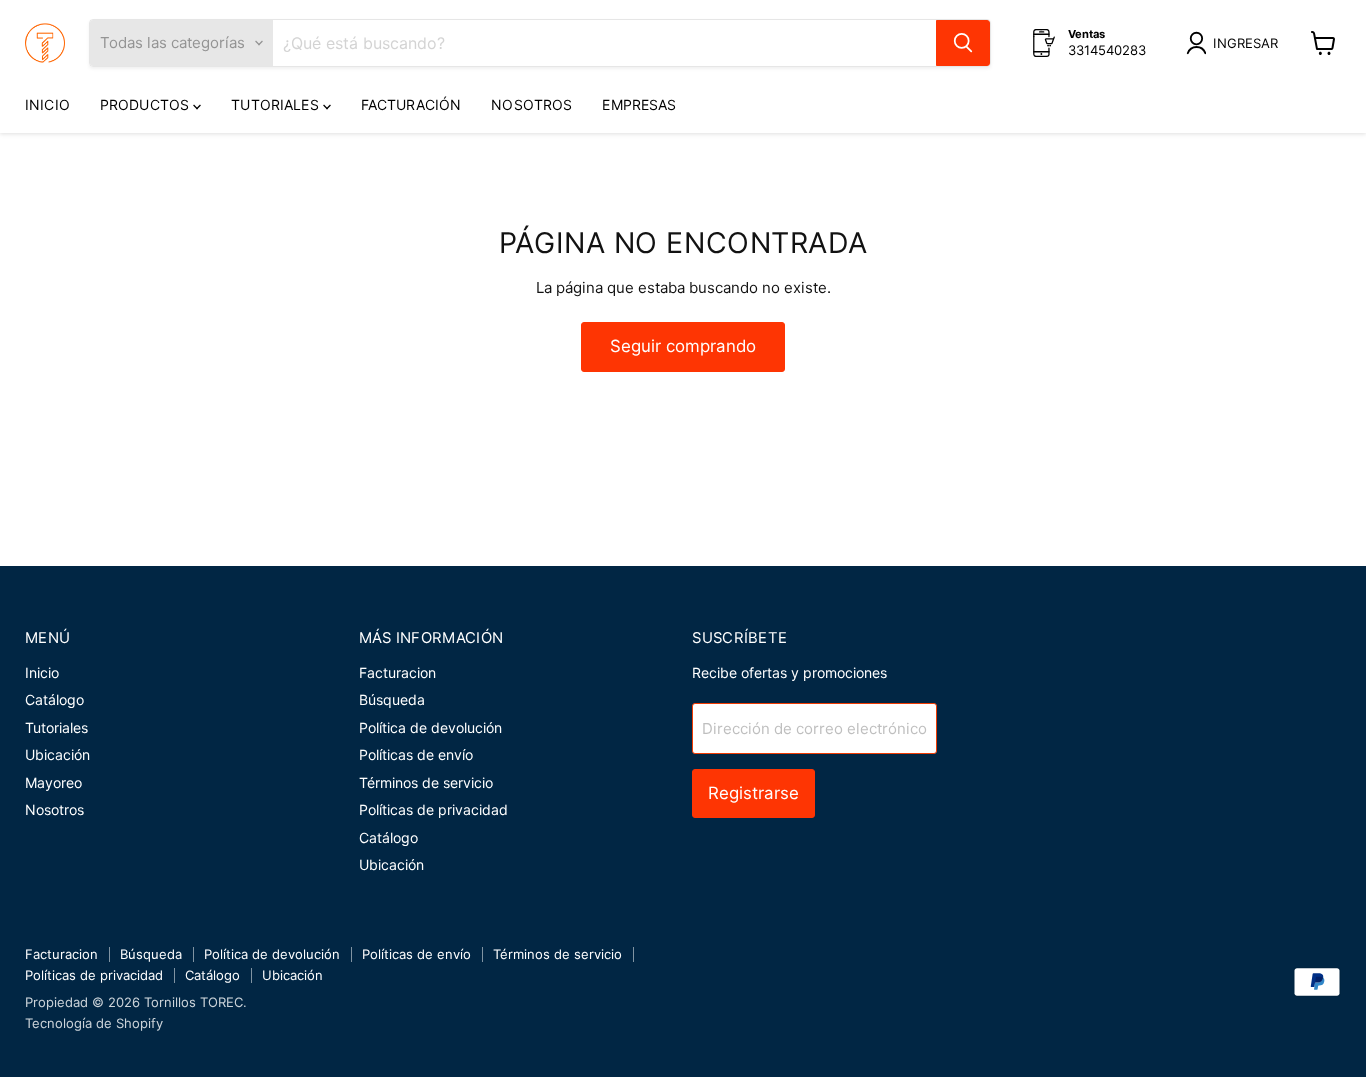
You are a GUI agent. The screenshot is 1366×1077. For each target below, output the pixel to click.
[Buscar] (963, 43)
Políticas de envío (416, 754)
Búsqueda (392, 699)
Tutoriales (277, 104)
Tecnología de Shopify (94, 1023)
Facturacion (397, 672)
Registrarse (753, 793)
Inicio (47, 104)
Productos (146, 104)
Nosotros (531, 104)
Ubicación (57, 754)
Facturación (411, 104)
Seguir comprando (683, 346)
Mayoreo (53, 782)
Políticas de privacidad (433, 809)
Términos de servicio (426, 782)
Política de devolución (430, 727)
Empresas (639, 104)
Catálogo (54, 699)
